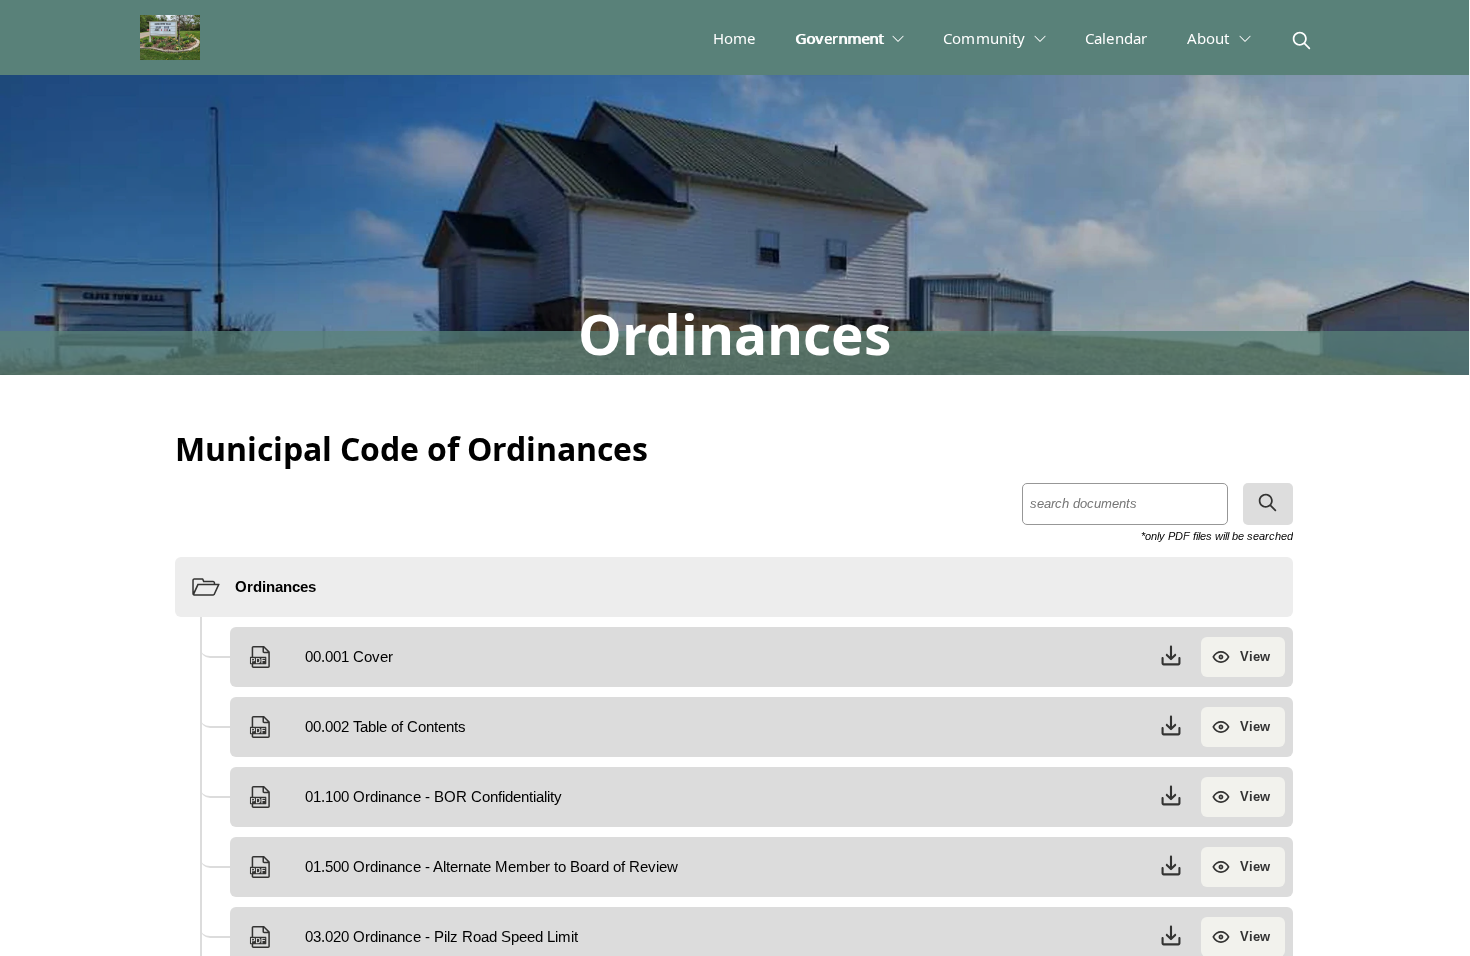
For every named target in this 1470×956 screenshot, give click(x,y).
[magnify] (1301, 40)
